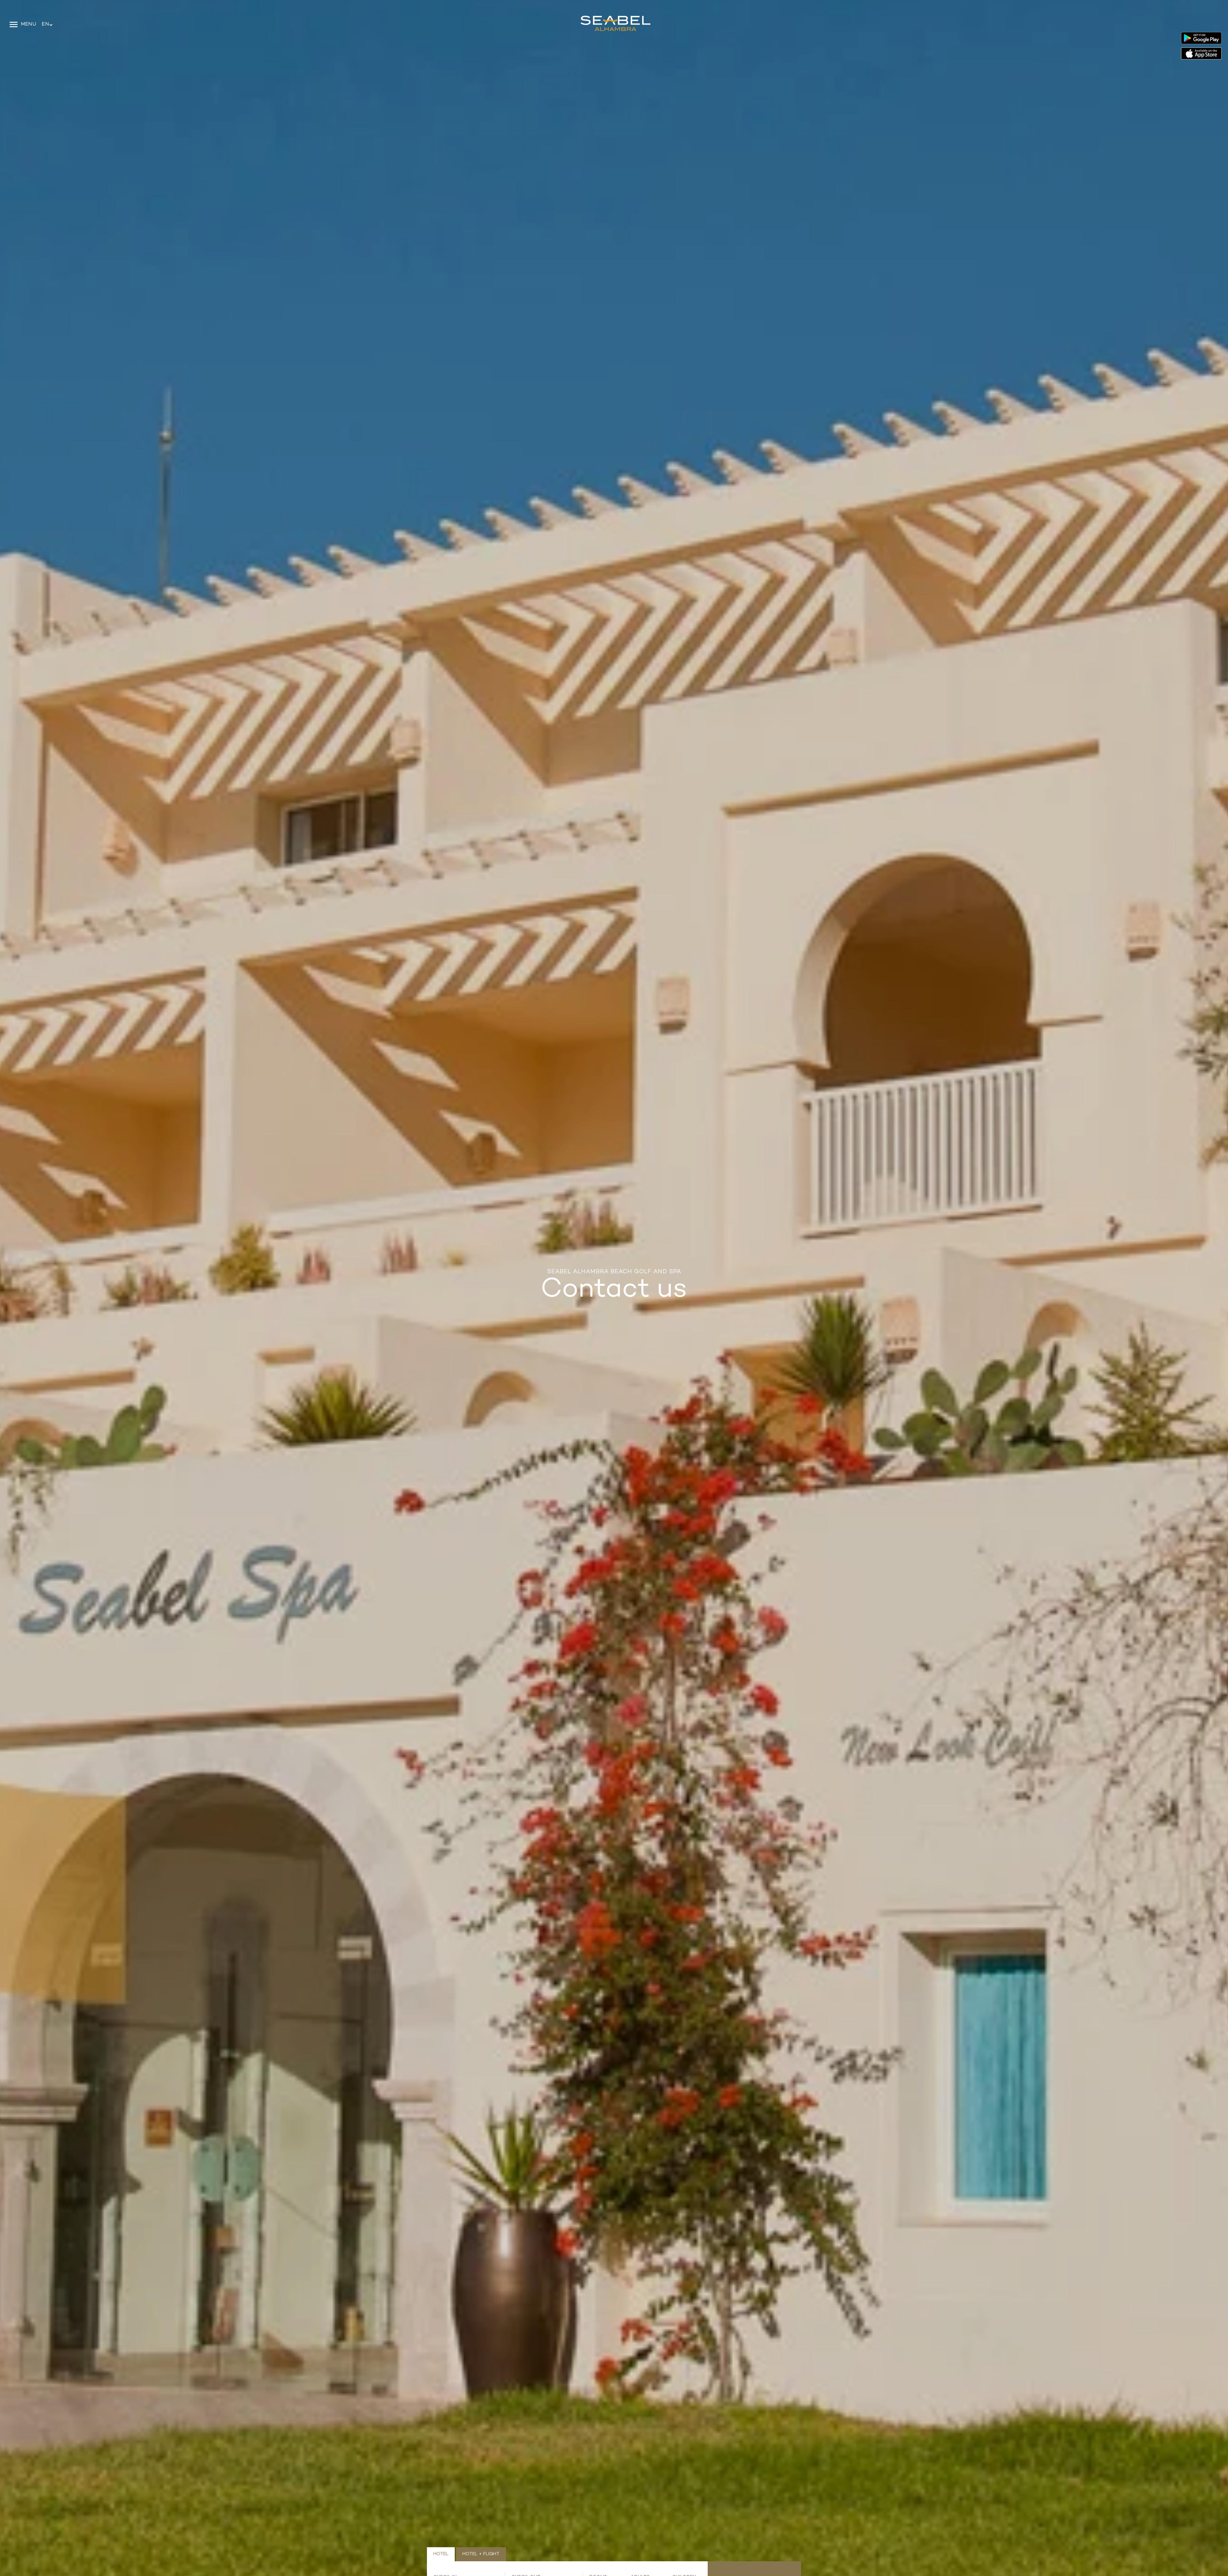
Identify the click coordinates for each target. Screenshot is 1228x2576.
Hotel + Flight (481, 2554)
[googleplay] (1201, 39)
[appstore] (1201, 53)
